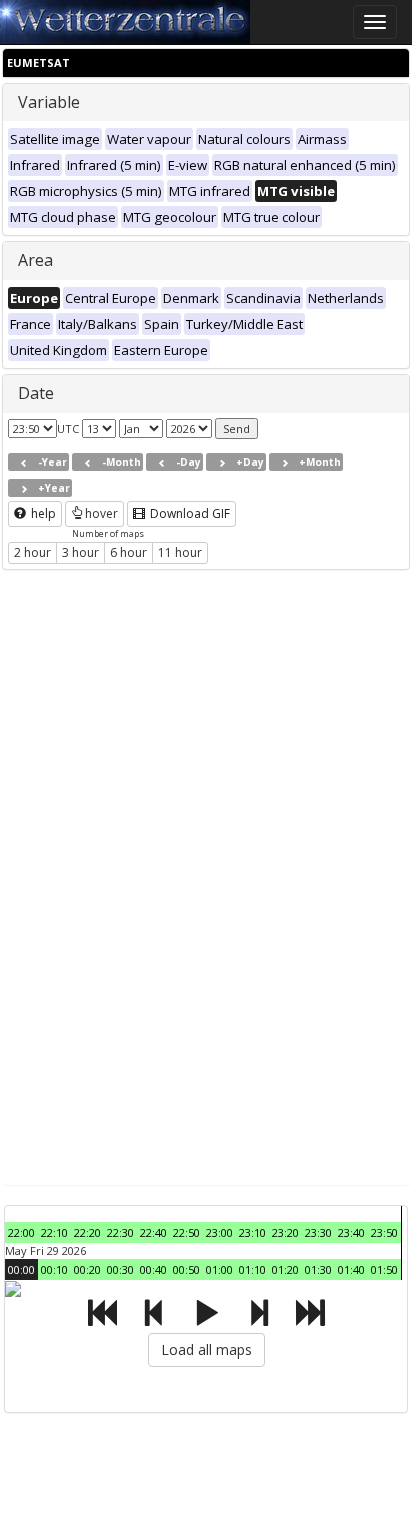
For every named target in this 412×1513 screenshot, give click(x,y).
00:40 (153, 1269)
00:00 (21, 1269)
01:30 (318, 1269)
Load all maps (206, 1349)
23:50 (384, 1232)
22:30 (120, 1232)
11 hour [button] (180, 552)
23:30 (318, 1232)
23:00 (219, 1232)
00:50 (186, 1269)
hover (101, 513)
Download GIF (188, 513)
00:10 (54, 1269)
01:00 (219, 1269)
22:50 (186, 1232)
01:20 (285, 1269)
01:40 (351, 1269)
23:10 (252, 1232)
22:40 (153, 1232)
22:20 (87, 1232)
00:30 (120, 1269)
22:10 (54, 1232)
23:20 (285, 1232)
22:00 (21, 1232)
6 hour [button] (128, 552)
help (42, 513)
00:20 (87, 1269)
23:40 (351, 1232)
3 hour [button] (80, 552)
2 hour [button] (32, 552)
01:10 (252, 1269)
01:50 (384, 1269)
